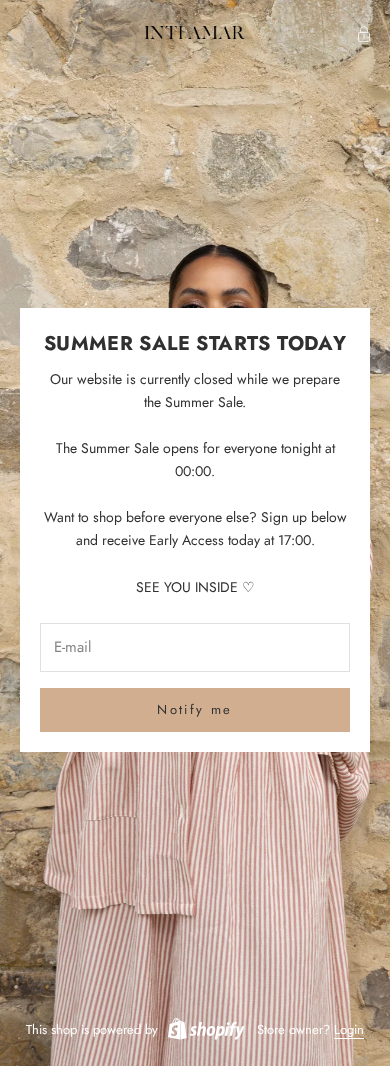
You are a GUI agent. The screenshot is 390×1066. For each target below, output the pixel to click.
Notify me (194, 709)
